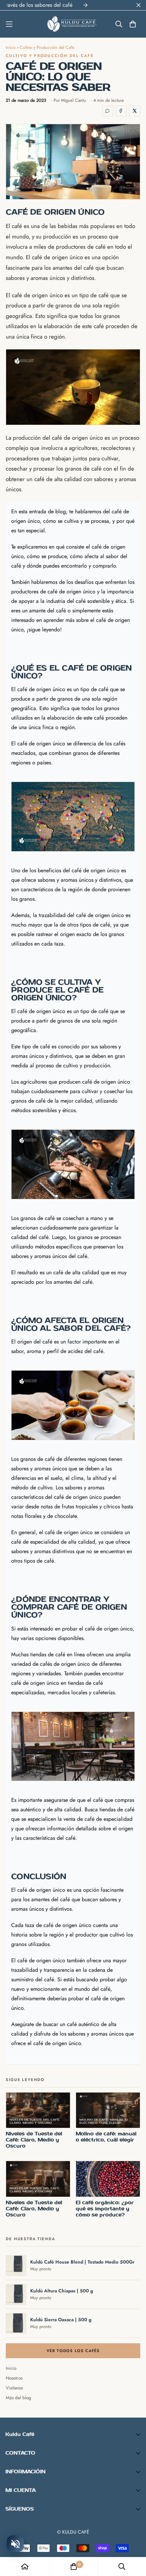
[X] (135, 111)
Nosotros (14, 2378)
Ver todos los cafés (73, 2351)
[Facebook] (121, 111)
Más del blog (19, 2398)
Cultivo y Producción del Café (47, 47)
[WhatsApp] (108, 111)
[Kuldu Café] (73, 24)
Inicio (11, 47)
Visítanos (14, 2388)
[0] (74, 2567)
